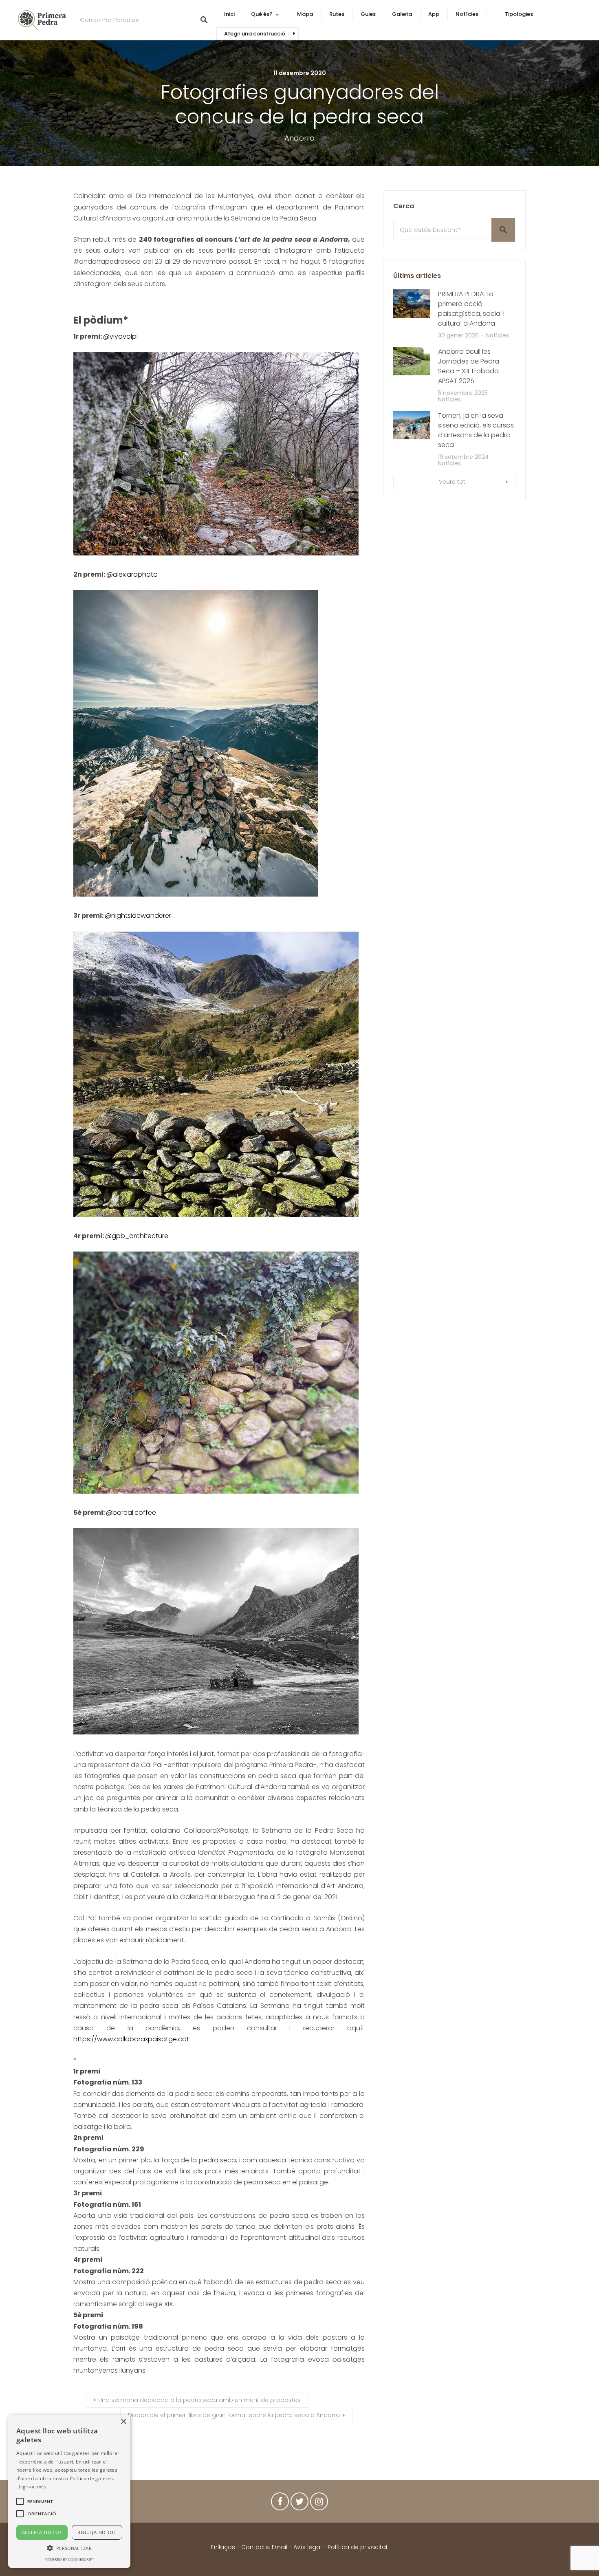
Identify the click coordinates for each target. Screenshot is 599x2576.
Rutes (337, 14)
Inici (229, 14)
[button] (40, 2501)
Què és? (262, 14)
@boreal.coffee (131, 1513)
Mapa (305, 14)
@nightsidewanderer (138, 916)
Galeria (402, 14)
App (434, 14)
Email (280, 2547)
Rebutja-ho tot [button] (97, 2532)
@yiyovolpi (120, 336)
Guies (368, 14)
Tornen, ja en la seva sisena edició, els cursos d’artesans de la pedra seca (476, 430)
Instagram (319, 2503)
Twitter (299, 2503)
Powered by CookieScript (69, 2559)
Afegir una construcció (255, 34)
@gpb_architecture (137, 1236)
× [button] (123, 2422)
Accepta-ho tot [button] (42, 2532)
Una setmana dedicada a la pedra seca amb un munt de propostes (199, 2400)
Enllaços (224, 2547)
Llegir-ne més (31, 2487)
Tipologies (519, 14)
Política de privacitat (358, 2547)
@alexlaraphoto (132, 574)
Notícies (467, 14)
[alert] (69, 2491)
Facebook (280, 2503)
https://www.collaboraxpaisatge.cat (131, 2039)
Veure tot (452, 482)
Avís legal (307, 2547)
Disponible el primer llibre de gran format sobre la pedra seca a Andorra (234, 2415)
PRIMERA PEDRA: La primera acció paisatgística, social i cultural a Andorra (471, 309)
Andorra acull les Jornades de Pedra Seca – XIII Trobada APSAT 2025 (469, 366)
